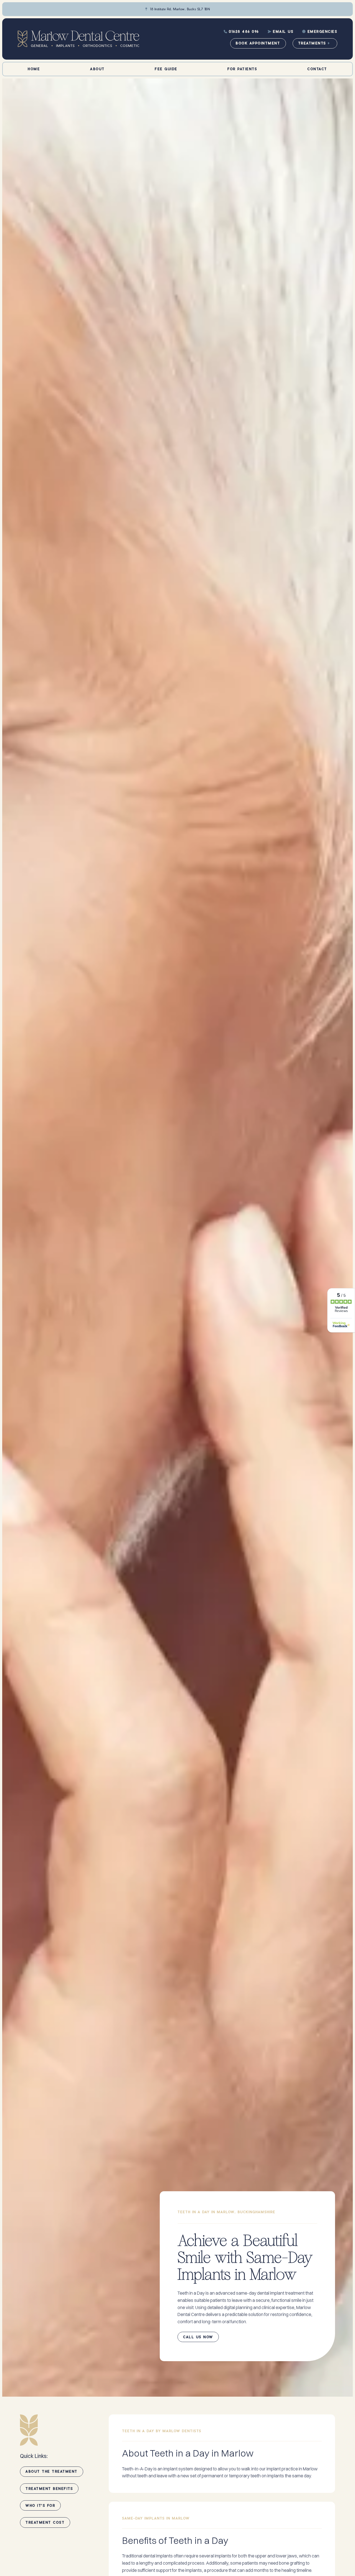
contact (317, 69)
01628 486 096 (241, 31)
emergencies (320, 31)
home (34, 69)
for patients (242, 69)
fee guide (166, 69)
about (97, 69)
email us (281, 31)
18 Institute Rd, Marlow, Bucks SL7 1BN (177, 9)
